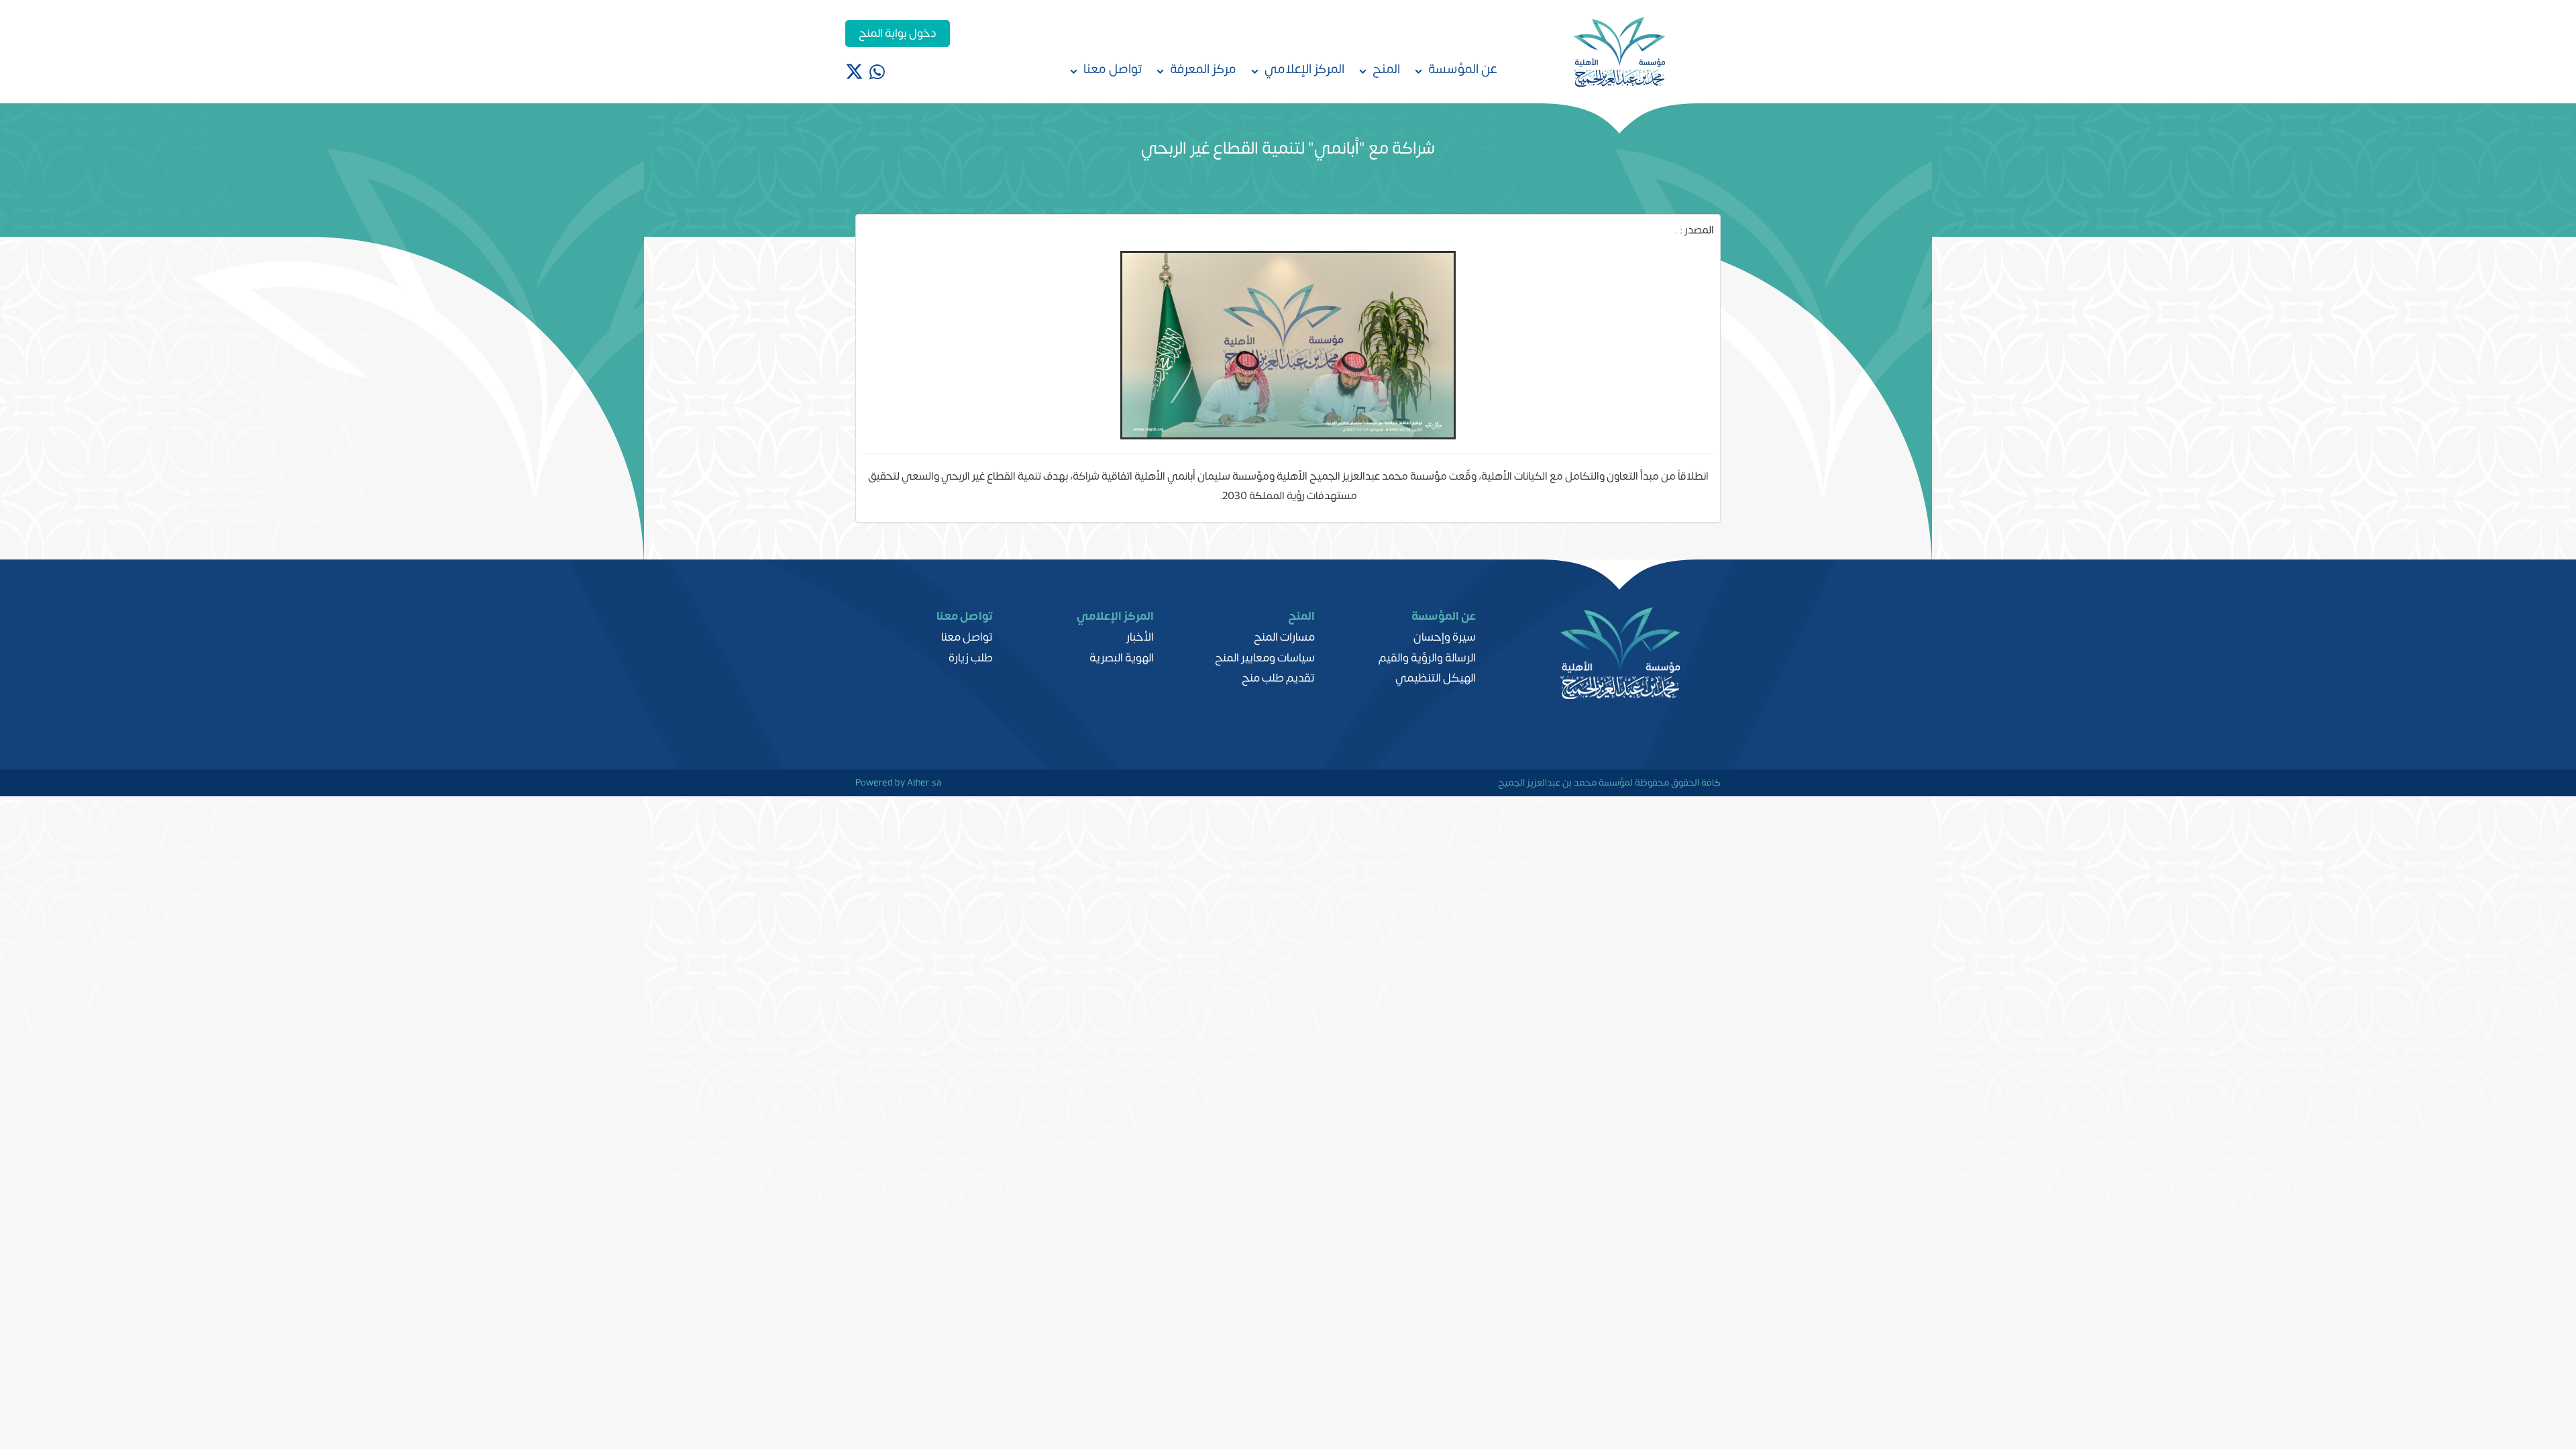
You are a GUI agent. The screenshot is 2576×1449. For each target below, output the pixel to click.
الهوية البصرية (1122, 658)
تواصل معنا (967, 637)
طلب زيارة (971, 658)
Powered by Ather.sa (898, 782)
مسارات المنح (1284, 637)
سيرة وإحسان (1445, 637)
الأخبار (1140, 637)
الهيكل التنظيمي (1436, 678)
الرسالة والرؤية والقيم (1427, 658)
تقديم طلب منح (1278, 678)
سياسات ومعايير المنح (1265, 658)
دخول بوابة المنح (898, 34)
